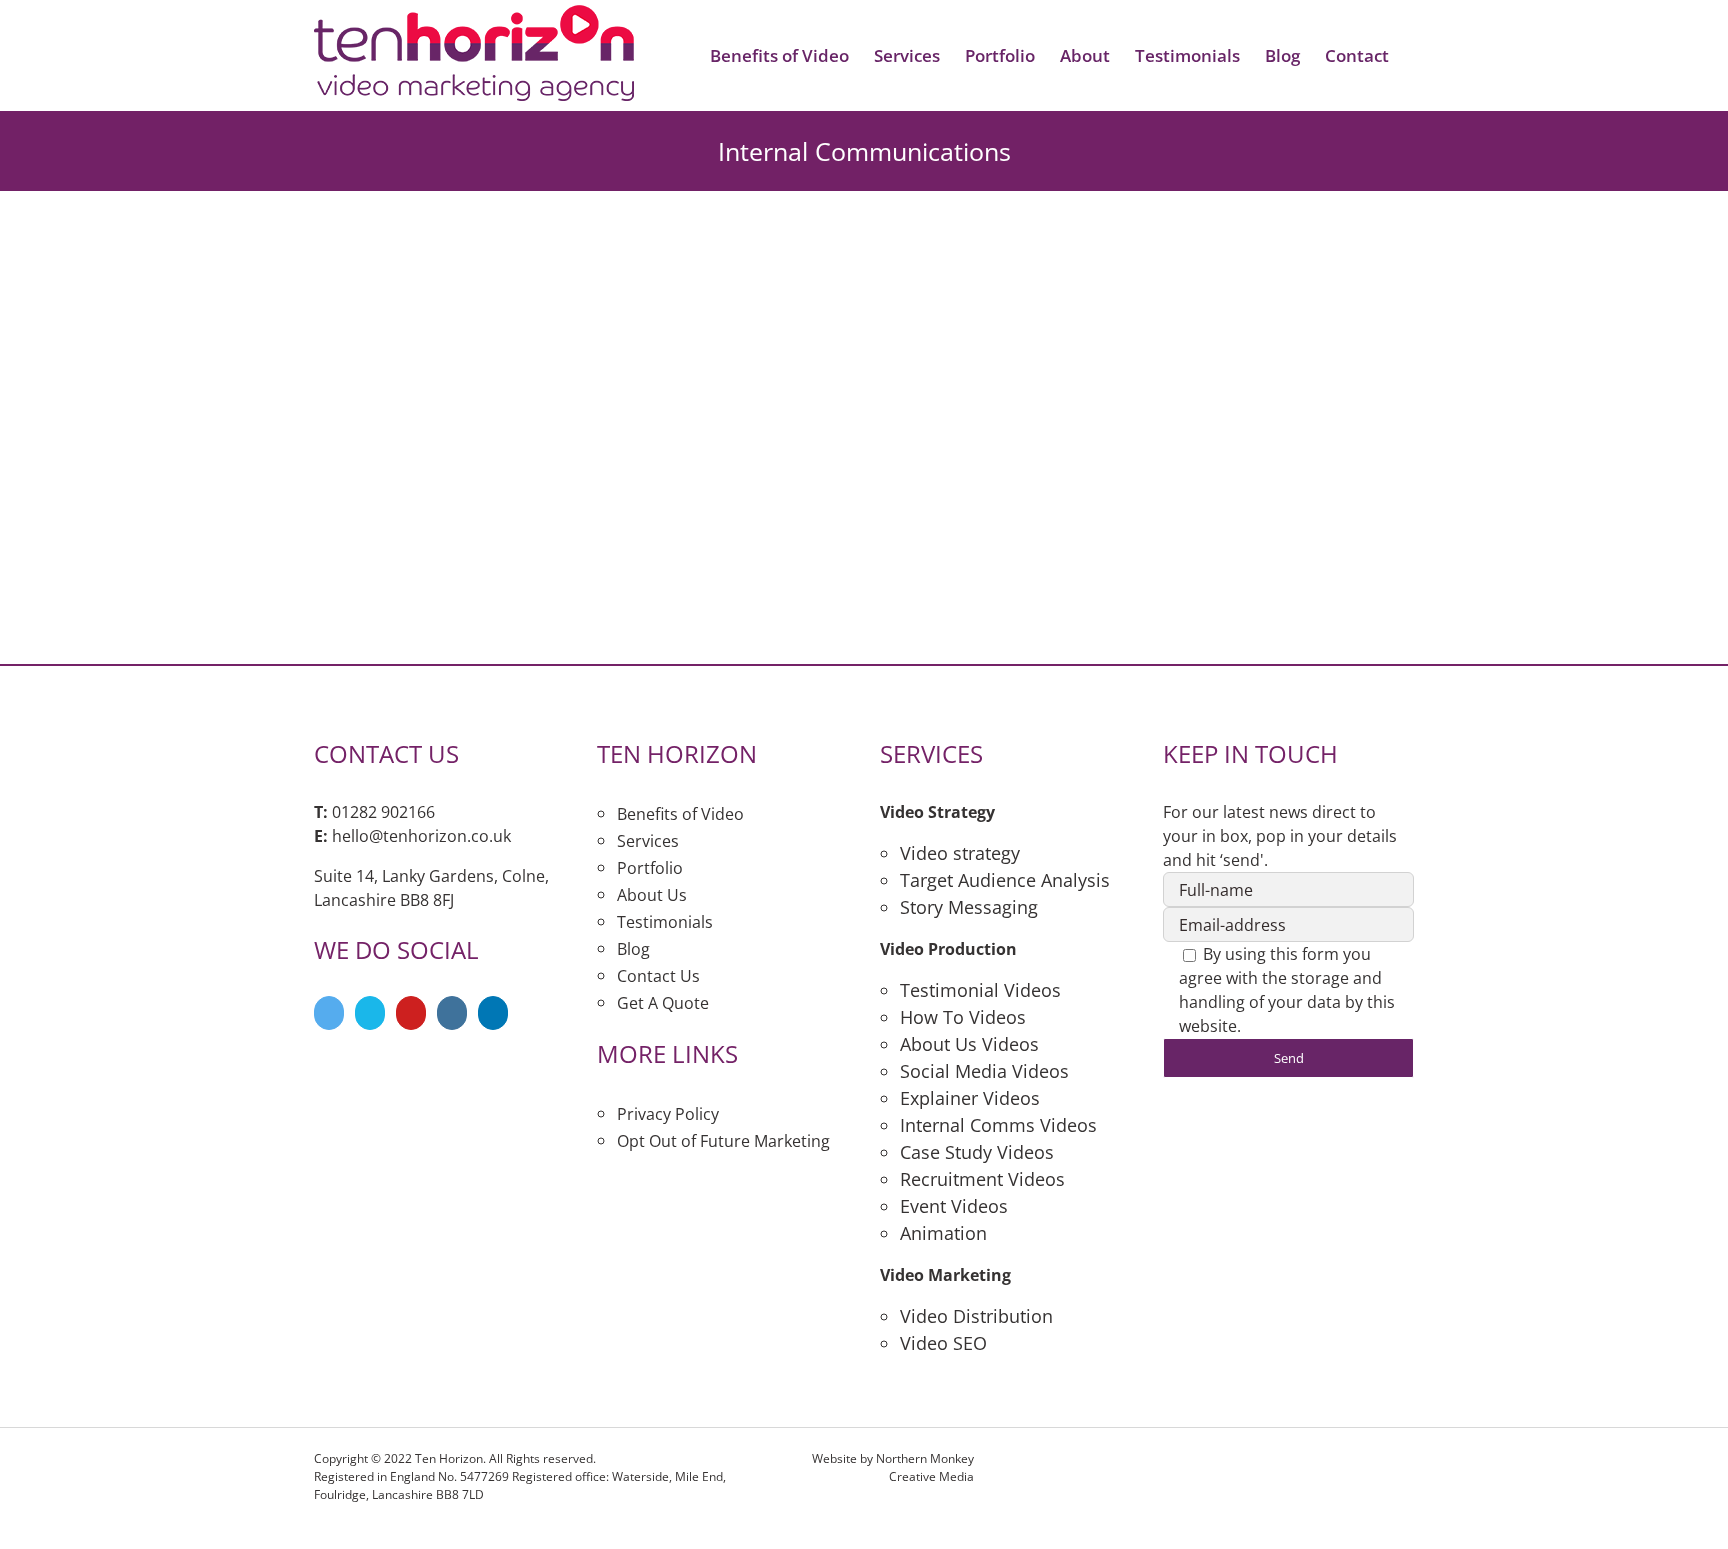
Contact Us (658, 976)
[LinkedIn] (493, 1013)
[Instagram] (452, 1013)
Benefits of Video (680, 814)
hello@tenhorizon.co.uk (421, 836)
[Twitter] (329, 1013)
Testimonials (665, 922)
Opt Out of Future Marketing (723, 1141)
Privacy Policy (668, 1114)
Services (648, 841)
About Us (652, 895)
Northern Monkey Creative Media (925, 1467)
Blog (633, 949)
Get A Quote (663, 1003)
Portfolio (650, 868)
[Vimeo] (370, 1013)
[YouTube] (411, 1013)
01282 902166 (383, 812)
